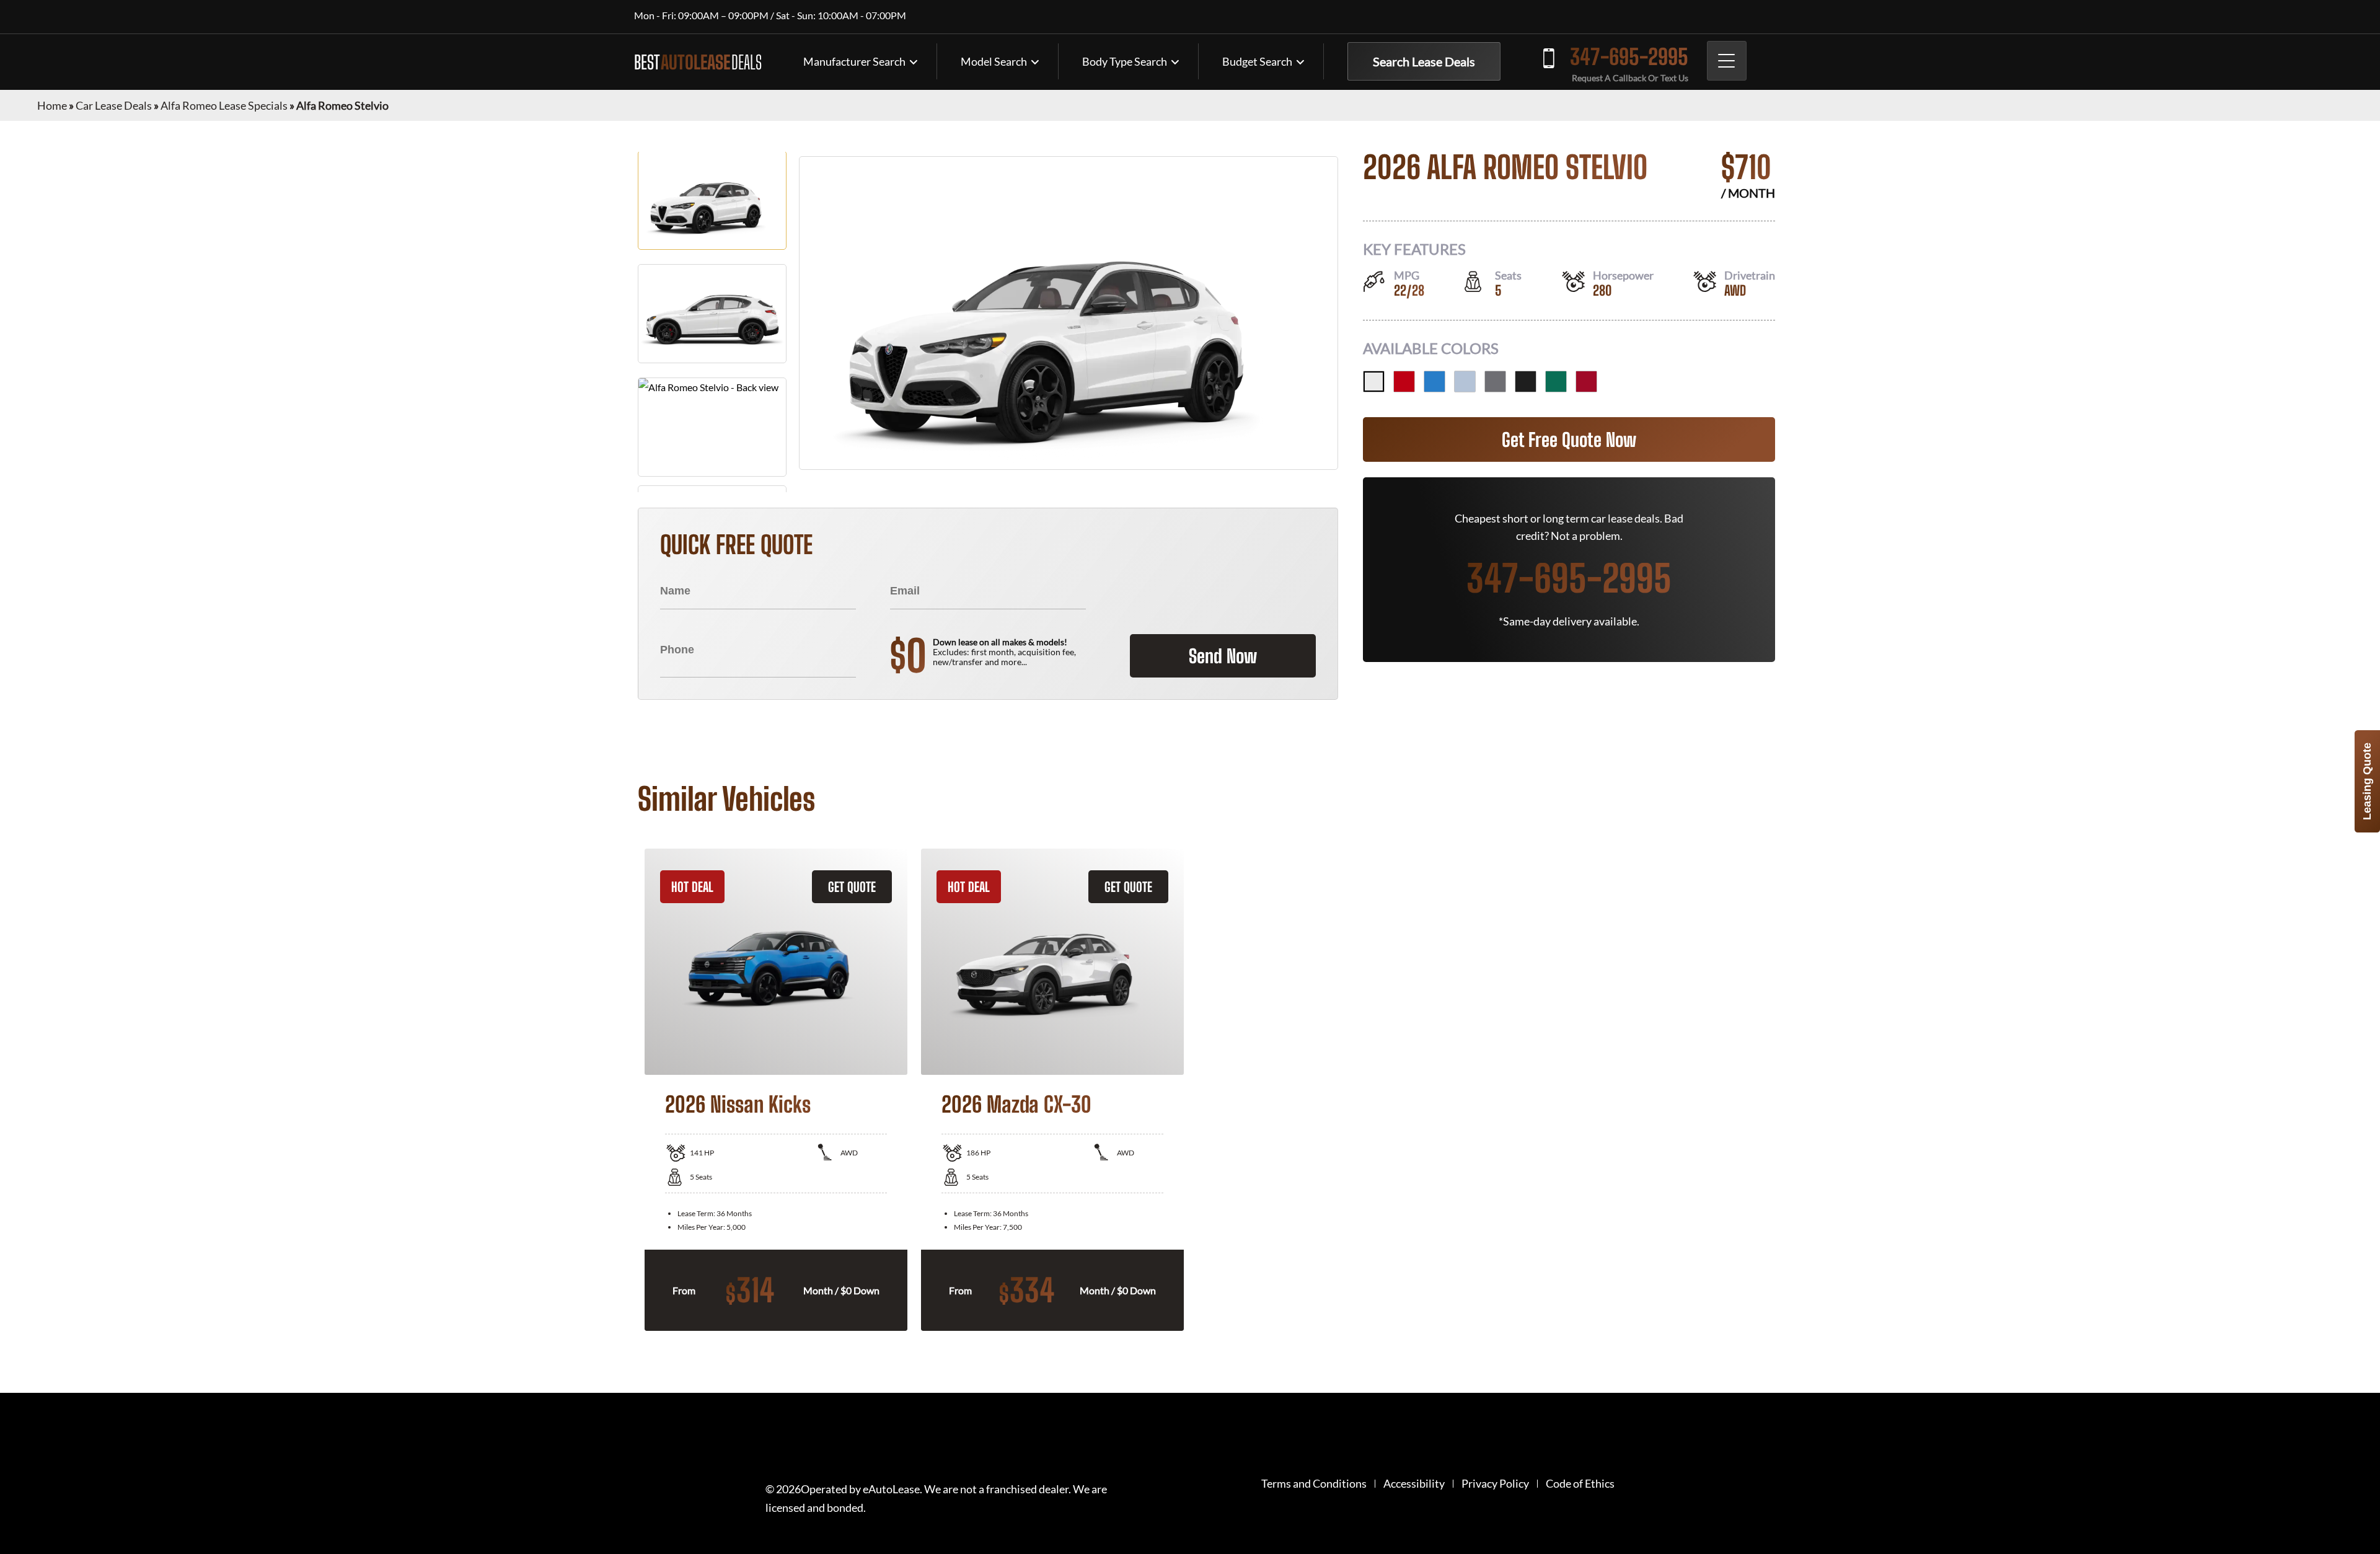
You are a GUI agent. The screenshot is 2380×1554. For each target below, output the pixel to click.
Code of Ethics (1580, 1484)
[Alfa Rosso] (1404, 382)
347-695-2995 (1629, 57)
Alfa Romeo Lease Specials (224, 105)
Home (52, 105)
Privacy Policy (1495, 1484)
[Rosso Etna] (1586, 382)
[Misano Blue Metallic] (1435, 382)
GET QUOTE (852, 887)
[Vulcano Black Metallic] (1526, 382)
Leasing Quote (2367, 781)
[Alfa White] (1374, 382)
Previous (628, 1090)
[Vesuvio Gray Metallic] (1495, 382)
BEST (698, 62)
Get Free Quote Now (1569, 439)
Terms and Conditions (1314, 1484)
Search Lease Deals (1424, 61)
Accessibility (1414, 1484)
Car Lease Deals (114, 105)
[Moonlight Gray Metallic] (1465, 382)
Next (1752, 1090)
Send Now (1223, 656)
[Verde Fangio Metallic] (1556, 382)
